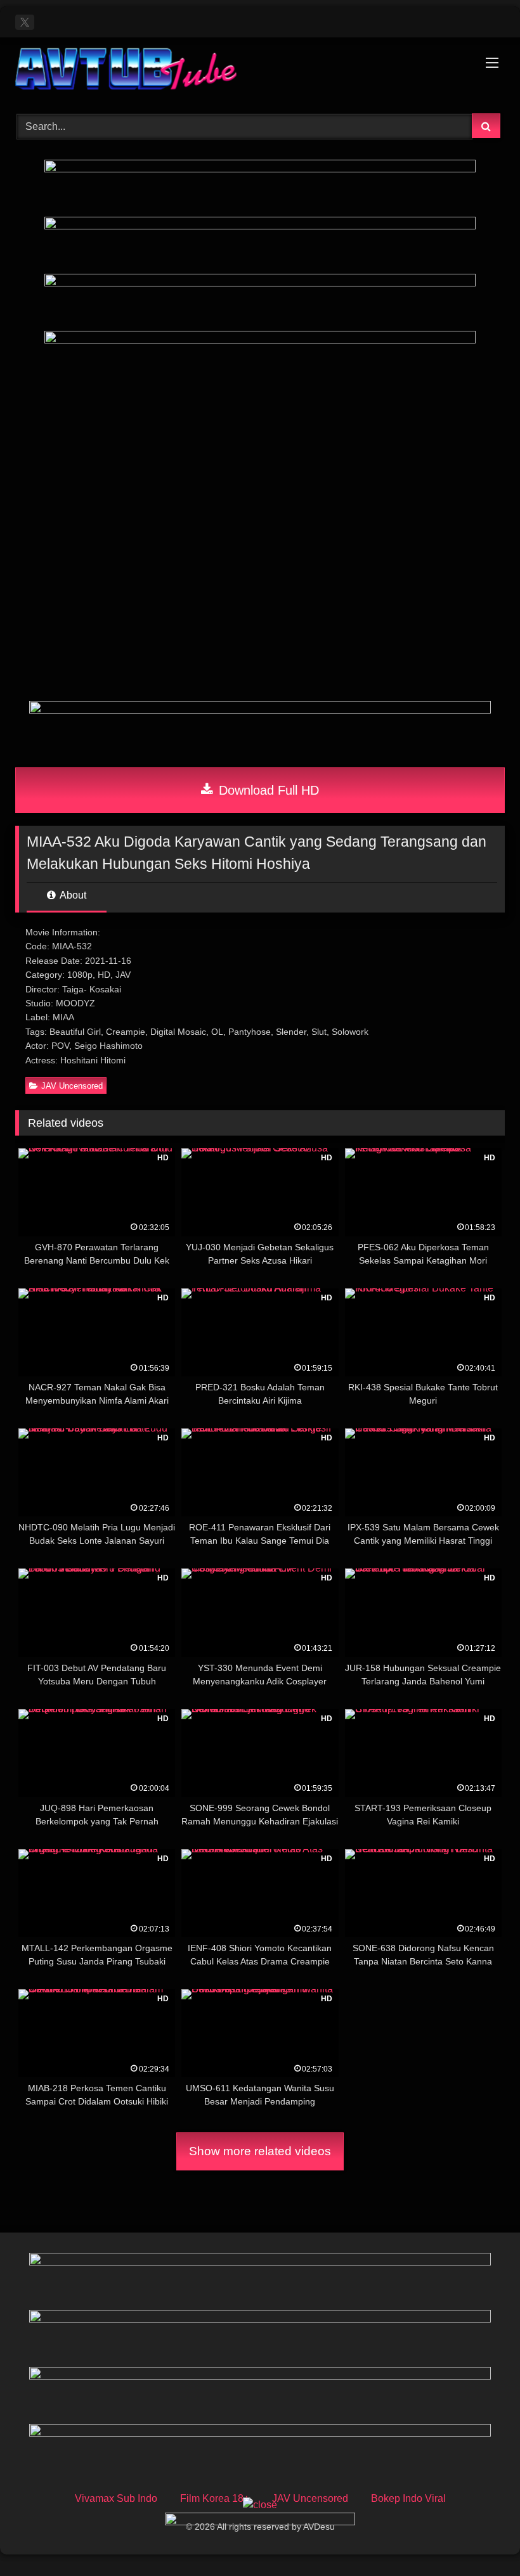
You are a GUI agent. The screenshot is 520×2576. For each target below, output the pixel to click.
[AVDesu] (260, 71)
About (72, 895)
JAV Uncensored (72, 1086)
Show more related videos (260, 2151)
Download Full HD (267, 790)
